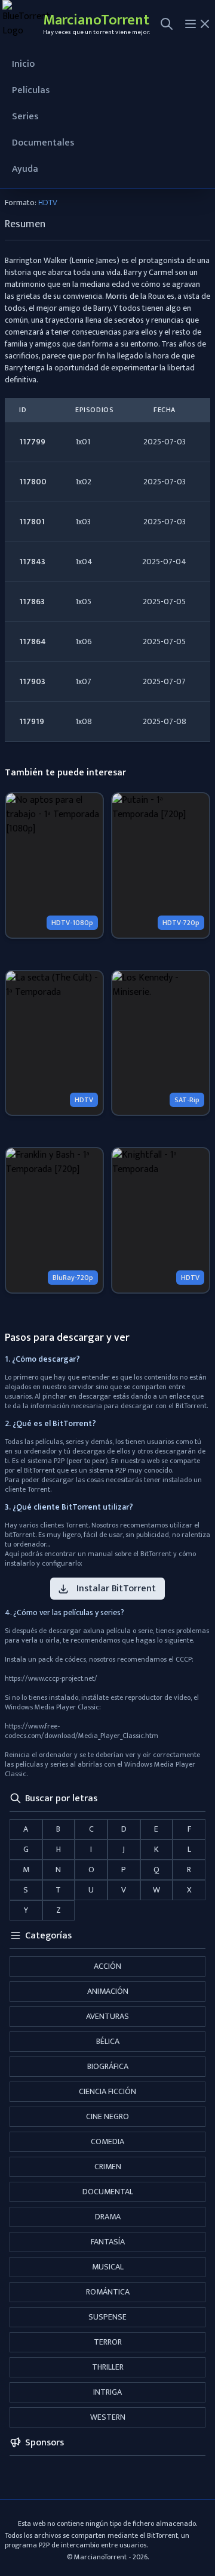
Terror (108, 2342)
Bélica (108, 2041)
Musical (108, 2267)
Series (25, 117)
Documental (108, 2192)
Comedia (107, 2141)
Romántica (108, 2292)
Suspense (107, 2317)
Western (108, 2417)
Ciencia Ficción (107, 2091)
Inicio (23, 64)
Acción (107, 1966)
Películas (31, 90)
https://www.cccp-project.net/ (51, 1678)
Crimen (108, 2167)
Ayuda (25, 169)
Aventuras (107, 2016)
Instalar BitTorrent (116, 1589)
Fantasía (108, 2242)
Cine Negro (107, 2116)
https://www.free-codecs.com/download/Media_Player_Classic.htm (82, 1731)
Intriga (107, 2392)
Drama (108, 2217)
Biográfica (108, 2066)
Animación (108, 1991)
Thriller (108, 2367)
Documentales (43, 143)
